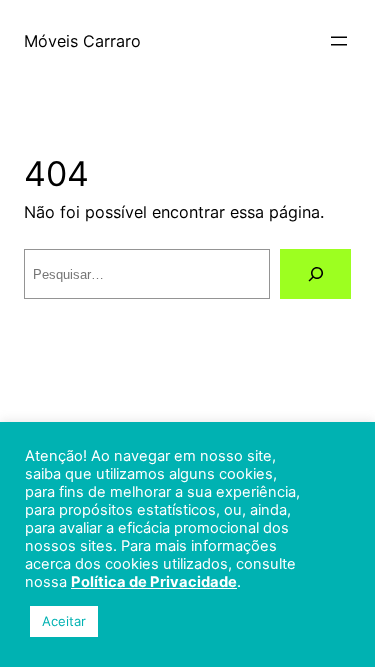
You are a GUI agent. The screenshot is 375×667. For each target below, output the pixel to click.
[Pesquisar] (315, 274)
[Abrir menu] (339, 41)
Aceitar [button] (64, 621)
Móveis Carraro (82, 41)
